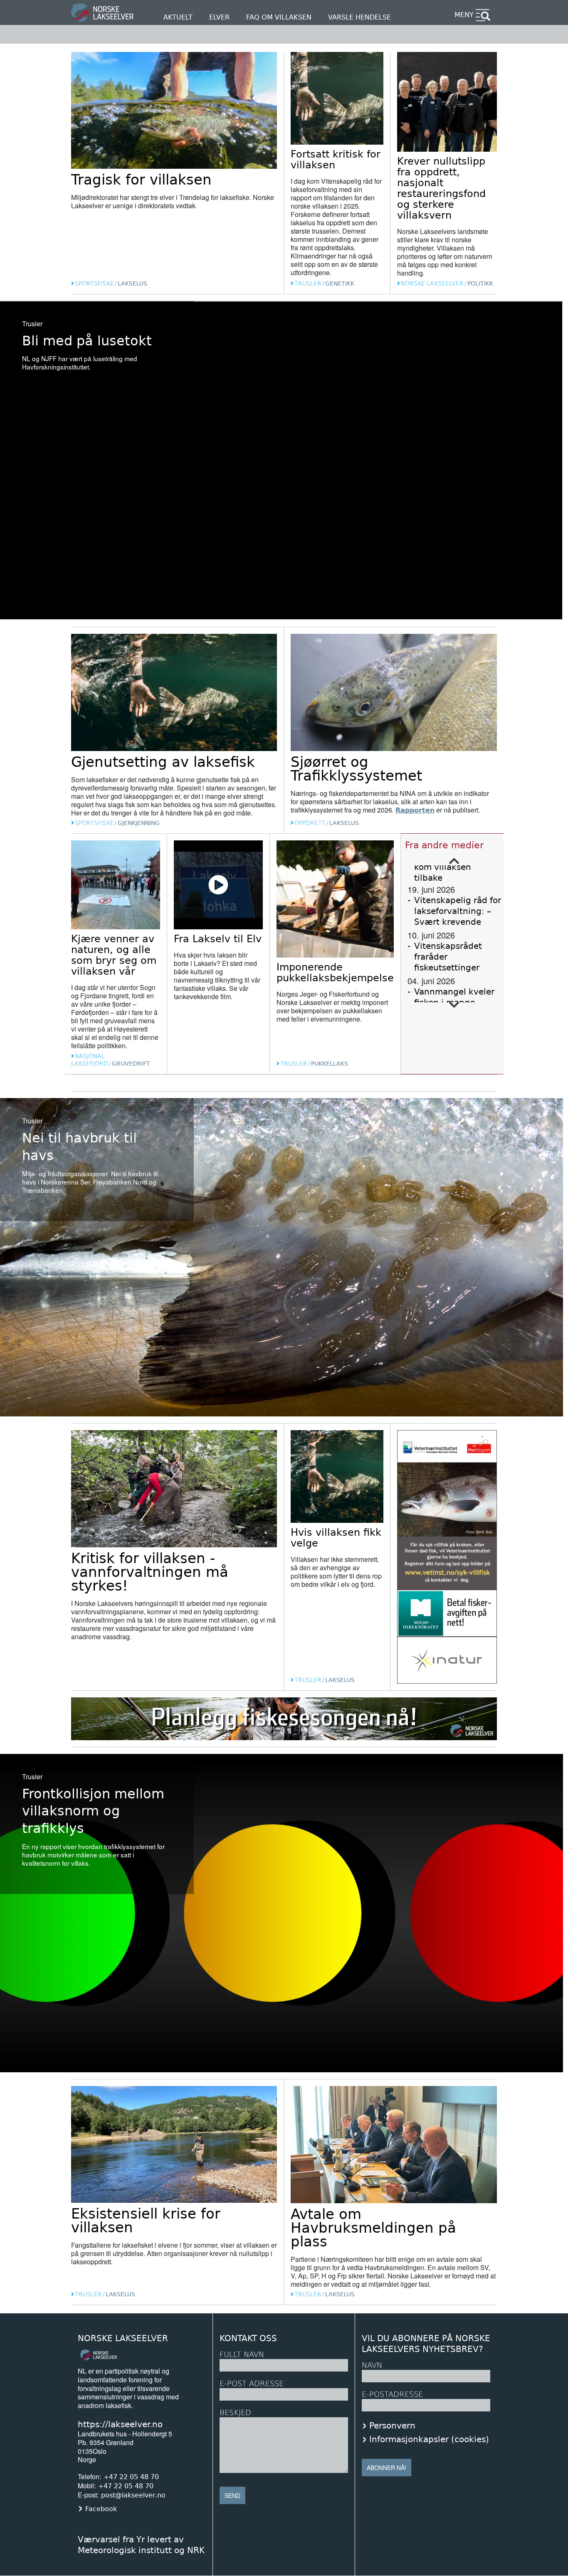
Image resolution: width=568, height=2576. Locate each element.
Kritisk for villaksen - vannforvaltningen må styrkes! (150, 1572)
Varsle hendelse (359, 17)
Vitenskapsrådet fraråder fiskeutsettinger (448, 957)
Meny (464, 15)
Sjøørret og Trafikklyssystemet (356, 769)
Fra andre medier (444, 845)
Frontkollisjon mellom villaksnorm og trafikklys (93, 1811)
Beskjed (235, 2412)
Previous (454, 861)
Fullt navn (242, 2354)
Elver (219, 17)
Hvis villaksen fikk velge (336, 1538)
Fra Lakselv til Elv (218, 939)
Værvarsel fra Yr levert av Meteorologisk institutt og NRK (141, 2545)
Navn (372, 2365)
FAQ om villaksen (279, 17)
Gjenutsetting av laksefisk (163, 762)
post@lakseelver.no (133, 2495)
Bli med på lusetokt (87, 341)
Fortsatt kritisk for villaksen (336, 160)
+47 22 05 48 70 (131, 2477)
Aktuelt (178, 17)
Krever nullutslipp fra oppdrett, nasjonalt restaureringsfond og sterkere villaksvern (441, 188)
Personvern (392, 2426)
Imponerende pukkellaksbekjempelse (335, 973)
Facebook (101, 2509)
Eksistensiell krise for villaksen (146, 2220)
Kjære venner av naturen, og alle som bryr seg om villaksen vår (114, 955)
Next (454, 1005)
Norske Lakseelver (123, 2338)
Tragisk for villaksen (141, 180)
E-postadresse (392, 2394)
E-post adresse (252, 2383)
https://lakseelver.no (120, 2424)
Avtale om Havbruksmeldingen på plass (373, 2228)
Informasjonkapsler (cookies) (429, 2439)
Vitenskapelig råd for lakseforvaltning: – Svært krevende (458, 911)
